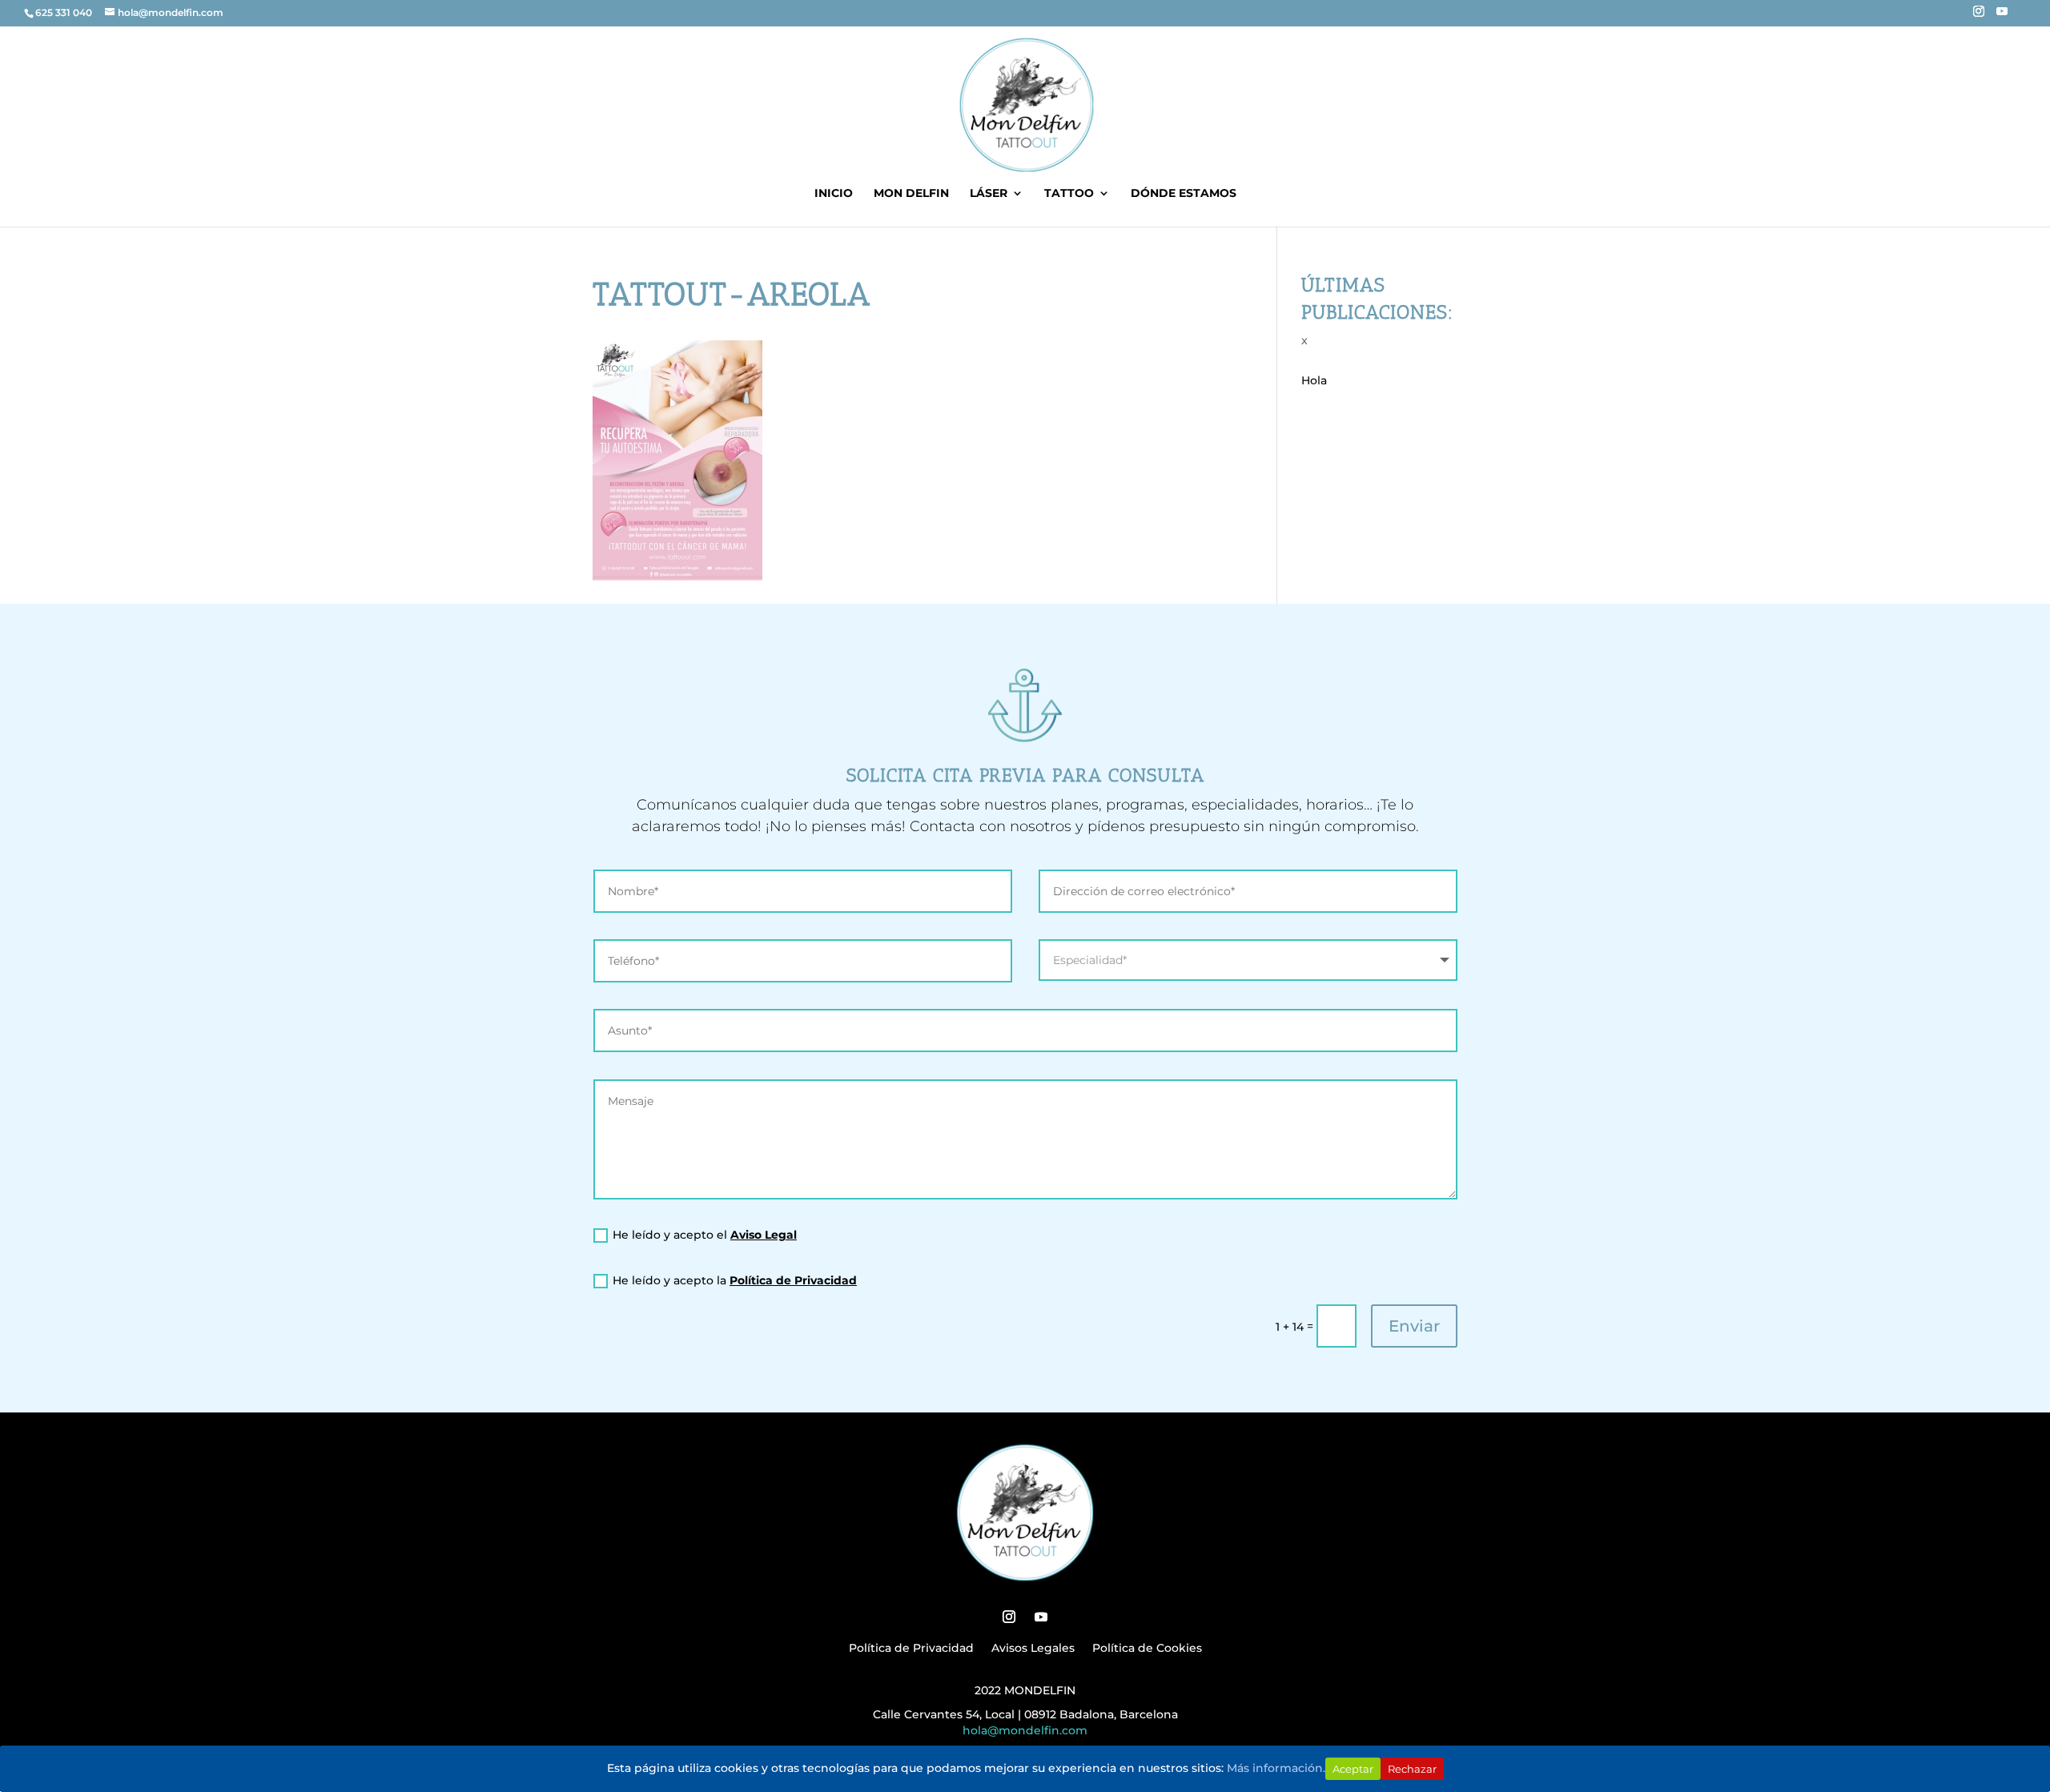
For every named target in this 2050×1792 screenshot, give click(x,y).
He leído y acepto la (735, 1280)
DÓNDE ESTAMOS (1184, 194)
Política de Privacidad (793, 1280)
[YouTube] (2002, 16)
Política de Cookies (1147, 1649)
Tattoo (1069, 194)
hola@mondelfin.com (1025, 1730)
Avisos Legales (1033, 1649)
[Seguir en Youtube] (1041, 1617)
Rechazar (1412, 1769)
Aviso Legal (764, 1235)
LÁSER (989, 194)
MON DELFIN (911, 194)
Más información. (1276, 1768)
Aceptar (1353, 1769)
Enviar (1414, 1326)
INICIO (834, 194)
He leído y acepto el (705, 1235)
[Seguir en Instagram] (1009, 1617)
